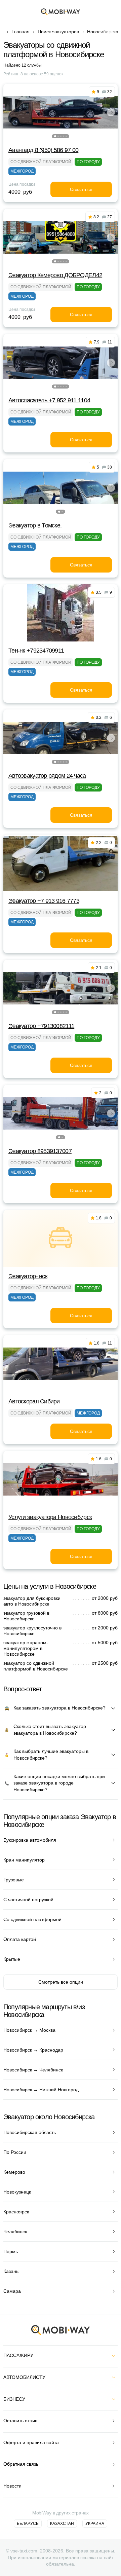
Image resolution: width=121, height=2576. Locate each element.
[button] (55, 136)
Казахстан (62, 2524)
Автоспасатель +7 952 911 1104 (49, 400)
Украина (95, 2524)
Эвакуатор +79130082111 (41, 1026)
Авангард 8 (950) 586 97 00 (43, 150)
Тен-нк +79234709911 (36, 651)
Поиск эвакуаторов (58, 32)
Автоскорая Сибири (34, 1401)
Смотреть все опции (61, 1982)
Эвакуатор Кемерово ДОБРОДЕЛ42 (55, 275)
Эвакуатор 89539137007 (40, 1151)
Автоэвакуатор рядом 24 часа (47, 776)
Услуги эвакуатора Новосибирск (50, 1517)
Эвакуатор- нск (28, 1276)
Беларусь (28, 2524)
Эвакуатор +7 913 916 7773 (44, 901)
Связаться (81, 189)
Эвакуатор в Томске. (35, 525)
